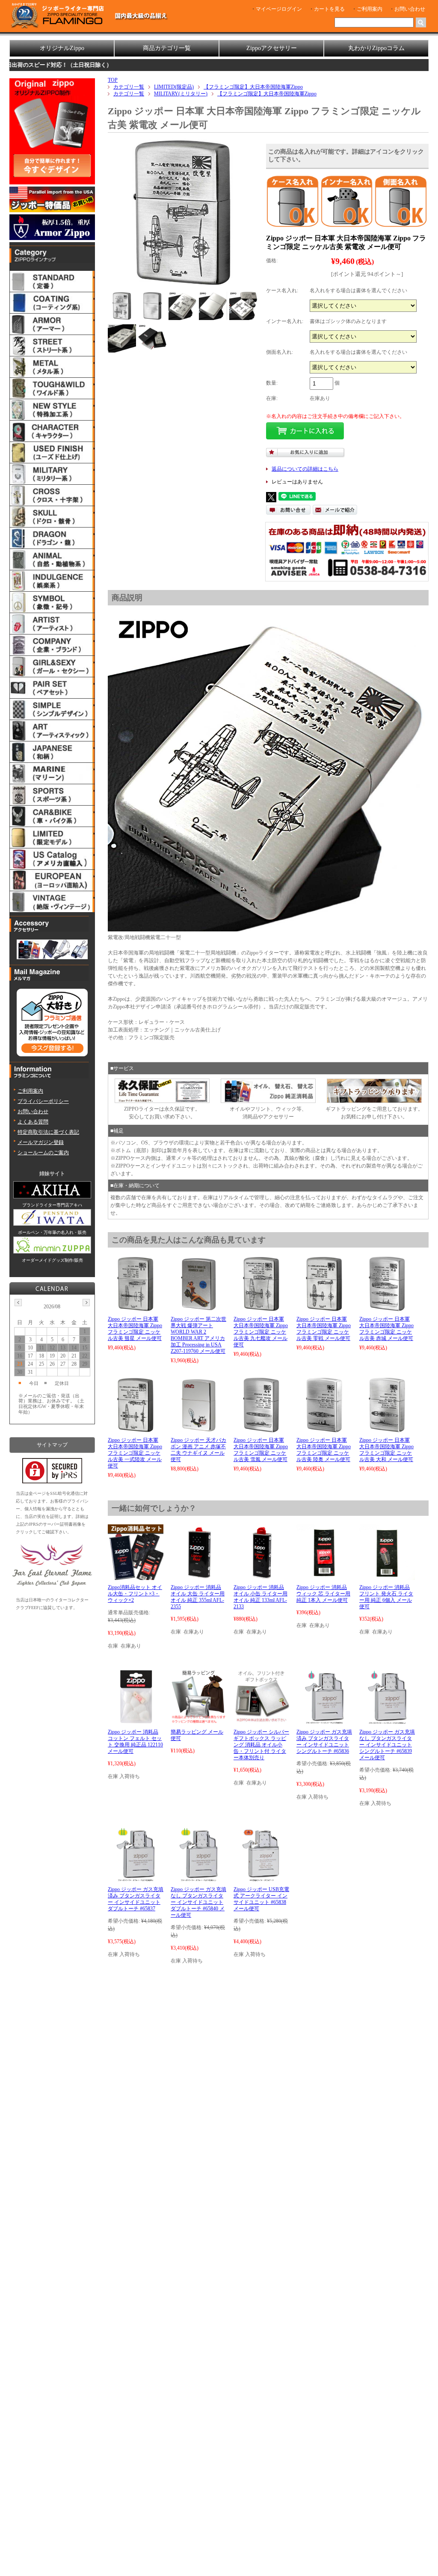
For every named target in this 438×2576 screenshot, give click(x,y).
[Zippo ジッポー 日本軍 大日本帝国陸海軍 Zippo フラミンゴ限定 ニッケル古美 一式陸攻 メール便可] (136, 1429)
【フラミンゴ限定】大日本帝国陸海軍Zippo (253, 87)
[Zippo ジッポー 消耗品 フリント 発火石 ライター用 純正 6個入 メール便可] (387, 1576)
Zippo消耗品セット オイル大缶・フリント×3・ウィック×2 (135, 1594)
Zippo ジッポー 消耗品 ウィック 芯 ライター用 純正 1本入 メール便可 (323, 1594)
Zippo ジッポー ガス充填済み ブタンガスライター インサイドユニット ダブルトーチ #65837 (136, 1899)
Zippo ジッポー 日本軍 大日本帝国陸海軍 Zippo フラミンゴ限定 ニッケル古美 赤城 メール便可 (386, 1329)
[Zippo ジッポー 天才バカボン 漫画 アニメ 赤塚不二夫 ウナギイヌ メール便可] (198, 1429)
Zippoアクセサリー (272, 48)
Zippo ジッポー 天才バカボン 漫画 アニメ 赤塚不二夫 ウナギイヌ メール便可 (198, 1450)
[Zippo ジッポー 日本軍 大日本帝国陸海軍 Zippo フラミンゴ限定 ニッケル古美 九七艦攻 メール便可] (261, 1308)
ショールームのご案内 (43, 1153)
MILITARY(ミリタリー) (181, 94)
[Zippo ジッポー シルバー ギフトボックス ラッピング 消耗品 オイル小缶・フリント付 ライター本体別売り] (261, 1721)
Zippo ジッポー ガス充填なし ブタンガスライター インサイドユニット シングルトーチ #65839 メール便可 (387, 1745)
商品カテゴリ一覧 (167, 48)
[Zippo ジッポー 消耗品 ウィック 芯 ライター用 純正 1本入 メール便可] (324, 1576)
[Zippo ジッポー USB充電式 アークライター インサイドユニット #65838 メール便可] (261, 1878)
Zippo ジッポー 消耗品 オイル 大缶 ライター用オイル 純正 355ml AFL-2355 (198, 1597)
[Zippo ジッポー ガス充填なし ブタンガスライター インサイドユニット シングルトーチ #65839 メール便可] (387, 1721)
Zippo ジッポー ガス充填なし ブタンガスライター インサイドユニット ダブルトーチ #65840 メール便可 (198, 1902)
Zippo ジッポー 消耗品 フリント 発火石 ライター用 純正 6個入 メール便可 (386, 1597)
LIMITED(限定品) (174, 87)
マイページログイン (279, 9)
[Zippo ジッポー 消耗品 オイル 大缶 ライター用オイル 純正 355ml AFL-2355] (198, 1576)
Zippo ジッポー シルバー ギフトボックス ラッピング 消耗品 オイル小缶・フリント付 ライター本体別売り (261, 1745)
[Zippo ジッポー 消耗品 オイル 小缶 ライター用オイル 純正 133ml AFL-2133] (261, 1576)
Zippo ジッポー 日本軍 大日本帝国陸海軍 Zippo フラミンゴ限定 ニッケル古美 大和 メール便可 (386, 1450)
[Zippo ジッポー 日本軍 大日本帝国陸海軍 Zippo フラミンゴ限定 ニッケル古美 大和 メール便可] (387, 1429)
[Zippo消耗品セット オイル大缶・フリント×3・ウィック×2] (136, 1576)
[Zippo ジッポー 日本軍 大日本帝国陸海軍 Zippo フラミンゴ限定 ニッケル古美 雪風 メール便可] (261, 1429)
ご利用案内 (370, 9)
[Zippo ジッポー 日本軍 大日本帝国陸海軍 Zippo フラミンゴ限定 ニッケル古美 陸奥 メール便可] (324, 1429)
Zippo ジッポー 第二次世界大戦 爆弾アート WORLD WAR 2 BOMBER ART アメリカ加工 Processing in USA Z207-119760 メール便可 (198, 1335)
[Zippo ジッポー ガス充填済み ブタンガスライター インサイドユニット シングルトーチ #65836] (324, 1721)
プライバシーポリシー (43, 1101)
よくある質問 (33, 1122)
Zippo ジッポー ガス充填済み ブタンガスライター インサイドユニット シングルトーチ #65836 (324, 1742)
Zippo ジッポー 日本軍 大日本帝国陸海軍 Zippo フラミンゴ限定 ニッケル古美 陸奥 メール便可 (324, 1450)
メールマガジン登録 (41, 1142)
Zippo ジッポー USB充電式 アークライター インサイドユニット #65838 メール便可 (261, 1899)
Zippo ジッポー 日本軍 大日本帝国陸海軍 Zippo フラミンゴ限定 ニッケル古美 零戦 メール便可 (324, 1329)
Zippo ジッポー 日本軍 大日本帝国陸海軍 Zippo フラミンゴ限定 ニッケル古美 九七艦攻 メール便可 (261, 1332)
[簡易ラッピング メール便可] (198, 1721)
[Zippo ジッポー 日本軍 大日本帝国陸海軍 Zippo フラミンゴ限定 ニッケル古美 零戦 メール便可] (324, 1308)
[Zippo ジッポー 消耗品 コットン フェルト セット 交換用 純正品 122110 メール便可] (136, 1721)
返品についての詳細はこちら (305, 469)
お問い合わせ (410, 9)
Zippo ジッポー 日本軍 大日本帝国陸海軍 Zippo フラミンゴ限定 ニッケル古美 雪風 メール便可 (261, 1450)
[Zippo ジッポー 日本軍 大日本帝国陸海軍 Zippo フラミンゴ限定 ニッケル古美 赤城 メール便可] (387, 1308)
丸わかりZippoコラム (376, 48)
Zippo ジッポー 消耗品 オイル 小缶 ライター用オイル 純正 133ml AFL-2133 (260, 1597)
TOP (113, 80)
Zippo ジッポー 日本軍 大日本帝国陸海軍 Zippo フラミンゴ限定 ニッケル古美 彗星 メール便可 (135, 1329)
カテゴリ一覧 (129, 87)
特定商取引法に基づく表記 (48, 1132)
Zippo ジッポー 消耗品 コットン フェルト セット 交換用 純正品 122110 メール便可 (135, 1742)
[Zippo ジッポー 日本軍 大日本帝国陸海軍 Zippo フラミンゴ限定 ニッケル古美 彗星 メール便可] (136, 1308)
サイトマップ (52, 1445)
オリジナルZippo (62, 48)
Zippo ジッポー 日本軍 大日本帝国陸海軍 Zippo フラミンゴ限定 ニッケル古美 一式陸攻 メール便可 (135, 1453)
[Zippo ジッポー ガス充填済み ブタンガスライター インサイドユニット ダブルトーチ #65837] (135, 1878)
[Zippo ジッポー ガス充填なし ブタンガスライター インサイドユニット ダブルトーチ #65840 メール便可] (198, 1878)
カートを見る (329, 9)
